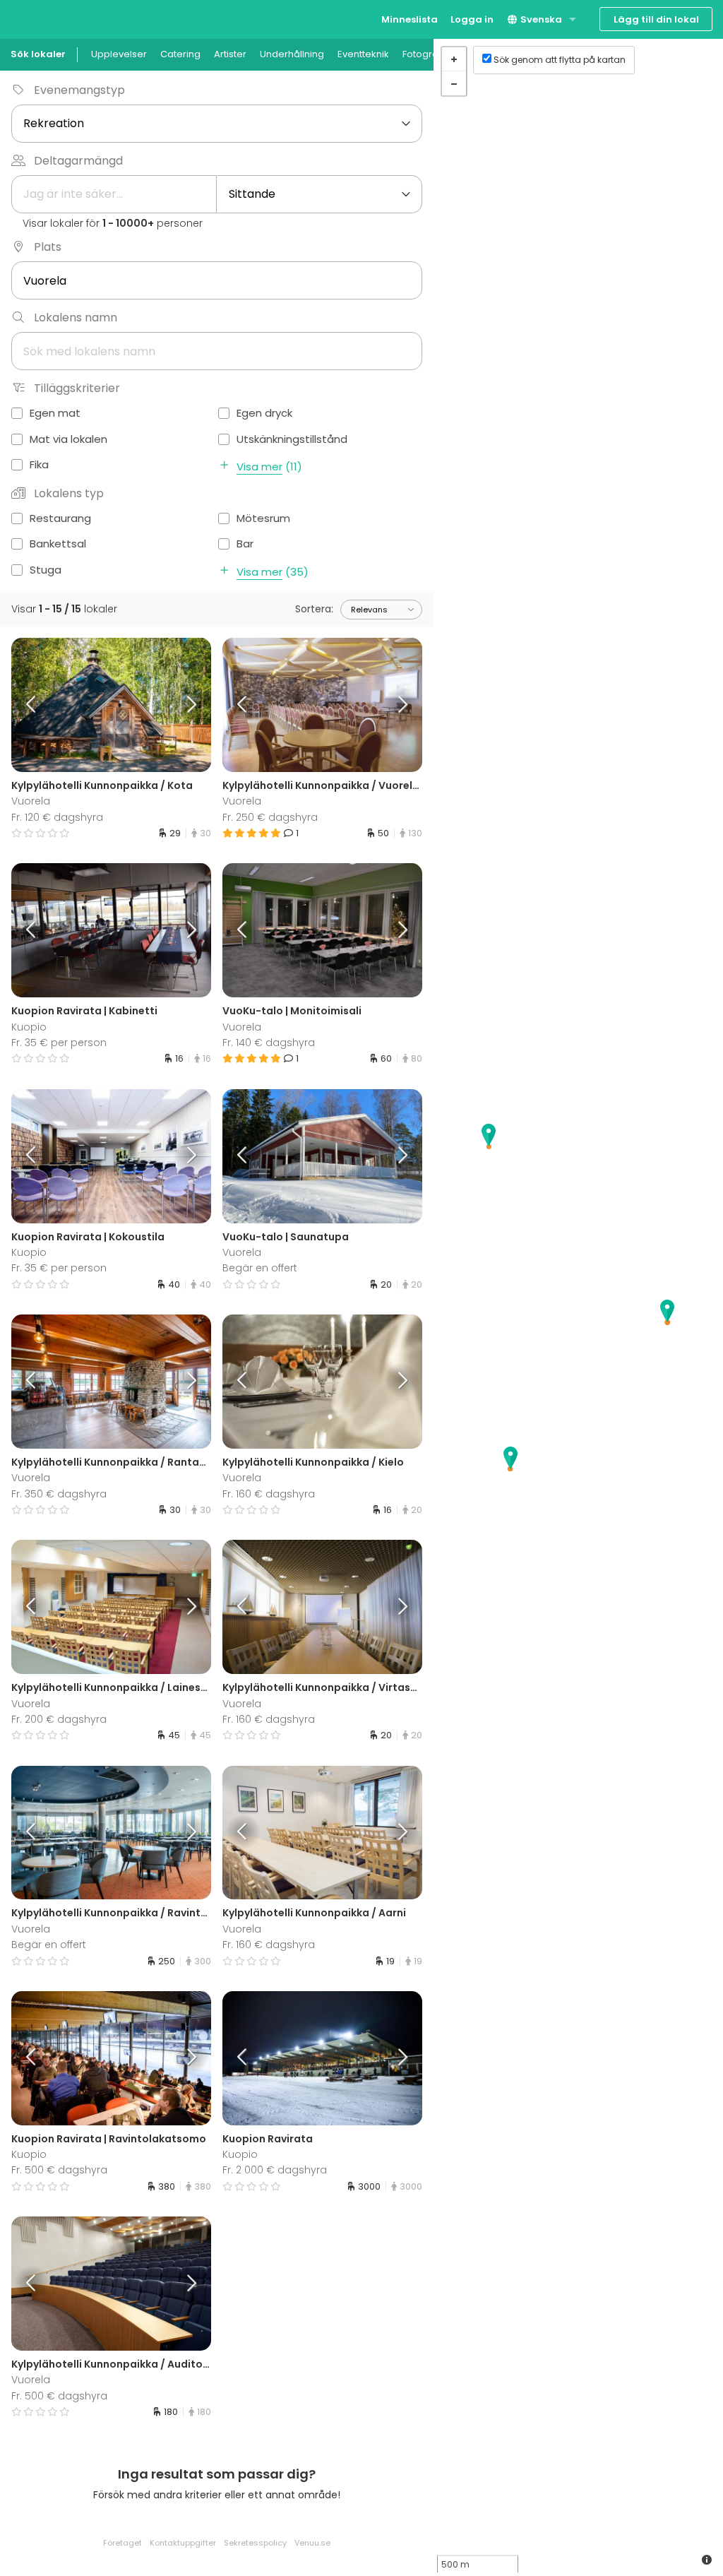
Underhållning (292, 54)
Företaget (123, 2543)
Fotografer (427, 54)
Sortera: (314, 609)
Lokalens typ (69, 493)
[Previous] (36, 705)
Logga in (472, 19)
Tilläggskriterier (77, 388)
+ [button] (454, 59)
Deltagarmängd (78, 161)
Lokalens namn (76, 317)
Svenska (540, 19)
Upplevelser (119, 54)
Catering (180, 54)
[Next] (186, 705)
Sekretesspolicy (255, 2543)
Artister (230, 54)
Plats (48, 247)
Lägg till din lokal (656, 19)
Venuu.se (312, 2543)
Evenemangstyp (79, 90)
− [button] (454, 83)
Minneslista (410, 19)
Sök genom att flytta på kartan (560, 60)
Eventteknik (363, 54)
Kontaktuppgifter (183, 2543)
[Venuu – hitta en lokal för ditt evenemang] (37, 18)
